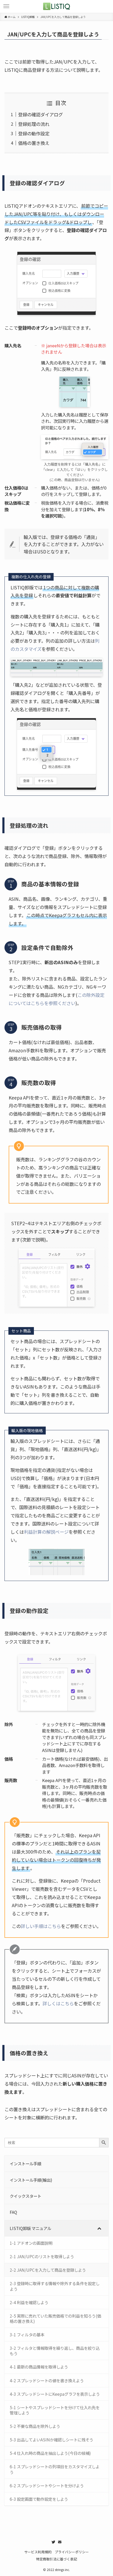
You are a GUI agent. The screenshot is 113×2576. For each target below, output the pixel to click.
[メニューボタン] (6, 6)
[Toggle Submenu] (99, 2228)
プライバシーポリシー (72, 2552)
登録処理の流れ (34, 124)
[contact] (60, 2542)
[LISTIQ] (56, 6)
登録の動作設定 (34, 133)
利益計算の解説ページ (46, 1532)
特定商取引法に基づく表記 (56, 2559)
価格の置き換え (34, 143)
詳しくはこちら (58, 2003)
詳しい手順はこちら (41, 1926)
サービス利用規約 (38, 2552)
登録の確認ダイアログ (40, 114)
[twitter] (53, 2542)
